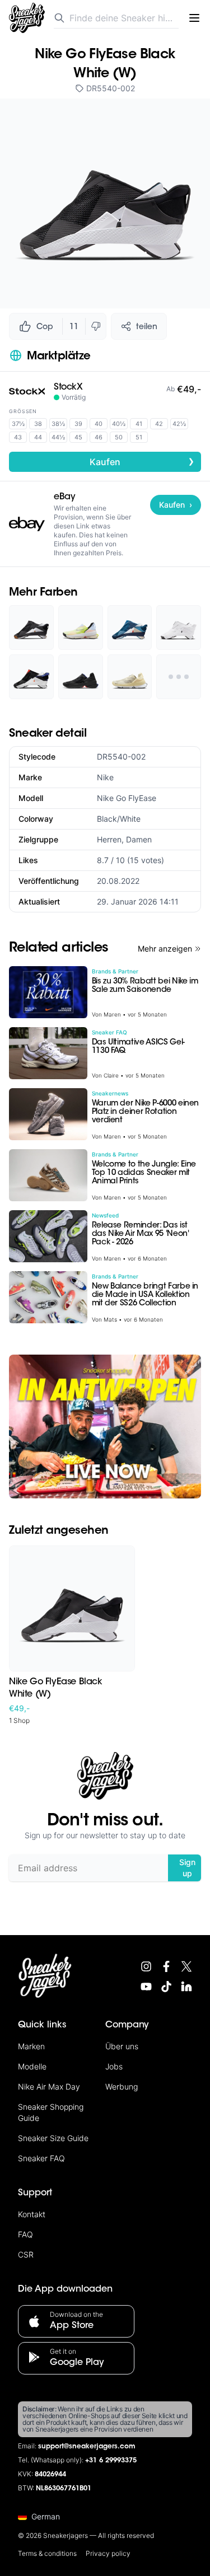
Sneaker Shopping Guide (51, 2112)
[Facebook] (166, 1966)
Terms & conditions (47, 2553)
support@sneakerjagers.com (87, 2447)
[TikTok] (166, 1987)
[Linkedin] (186, 1987)
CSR (26, 2254)
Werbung (122, 2086)
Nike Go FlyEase (127, 798)
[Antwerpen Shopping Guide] (105, 1427)
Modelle (32, 2066)
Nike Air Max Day (49, 2086)
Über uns (122, 2046)
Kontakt (32, 2214)
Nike (105, 777)
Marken (31, 2046)
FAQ (25, 2234)
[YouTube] (146, 1987)
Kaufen (142, 461)
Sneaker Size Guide (53, 2138)
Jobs (114, 2066)
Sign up (187, 1868)
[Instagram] (146, 1966)
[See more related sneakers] (179, 677)
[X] (186, 1966)
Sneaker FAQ (41, 2158)
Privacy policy (108, 2553)
